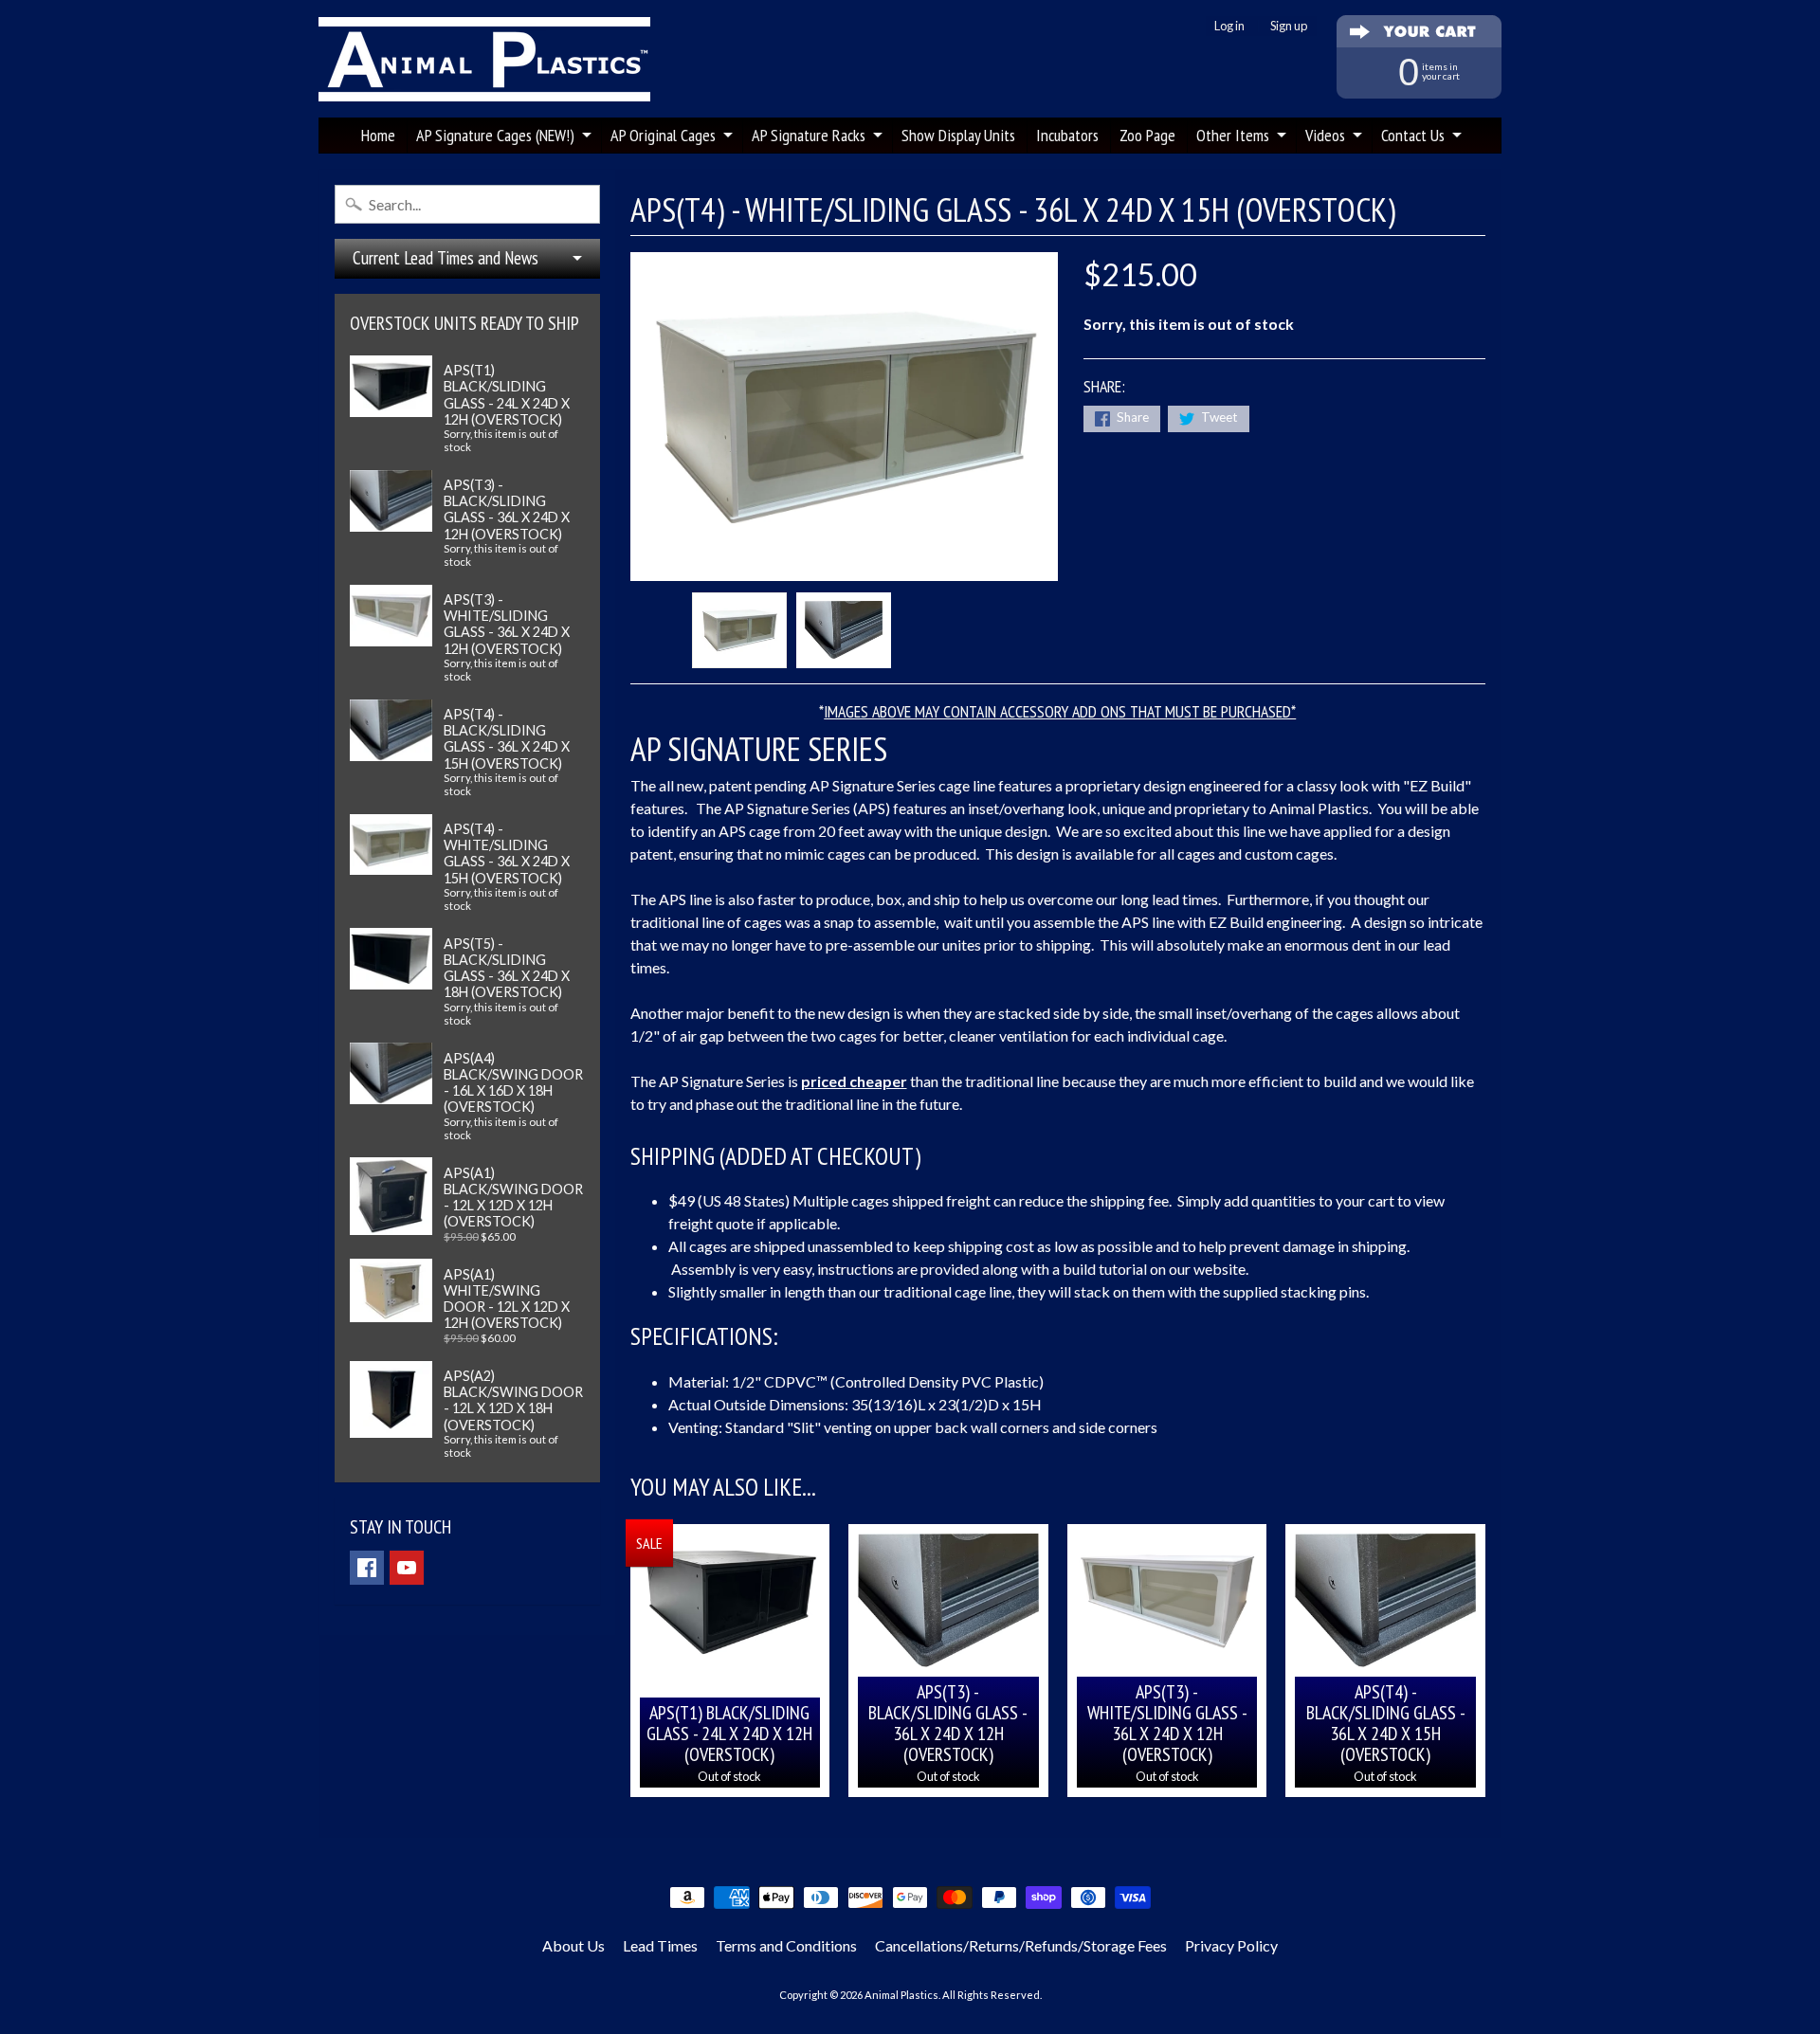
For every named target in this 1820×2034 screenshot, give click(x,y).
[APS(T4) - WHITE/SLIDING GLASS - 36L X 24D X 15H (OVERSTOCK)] (739, 630)
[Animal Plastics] (484, 59)
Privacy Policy (1231, 1945)
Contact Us (1413, 135)
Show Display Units (958, 135)
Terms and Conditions (786, 1945)
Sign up (1289, 26)
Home (378, 135)
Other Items (1233, 135)
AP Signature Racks (809, 135)
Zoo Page (1147, 135)
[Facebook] (367, 1568)
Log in (1229, 26)
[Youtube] (407, 1568)
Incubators (1067, 135)
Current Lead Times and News (446, 258)
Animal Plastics (901, 1995)
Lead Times (660, 1945)
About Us (573, 1945)
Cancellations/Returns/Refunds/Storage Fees (1021, 1945)
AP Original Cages (663, 135)
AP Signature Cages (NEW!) (495, 135)
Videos (1325, 135)
